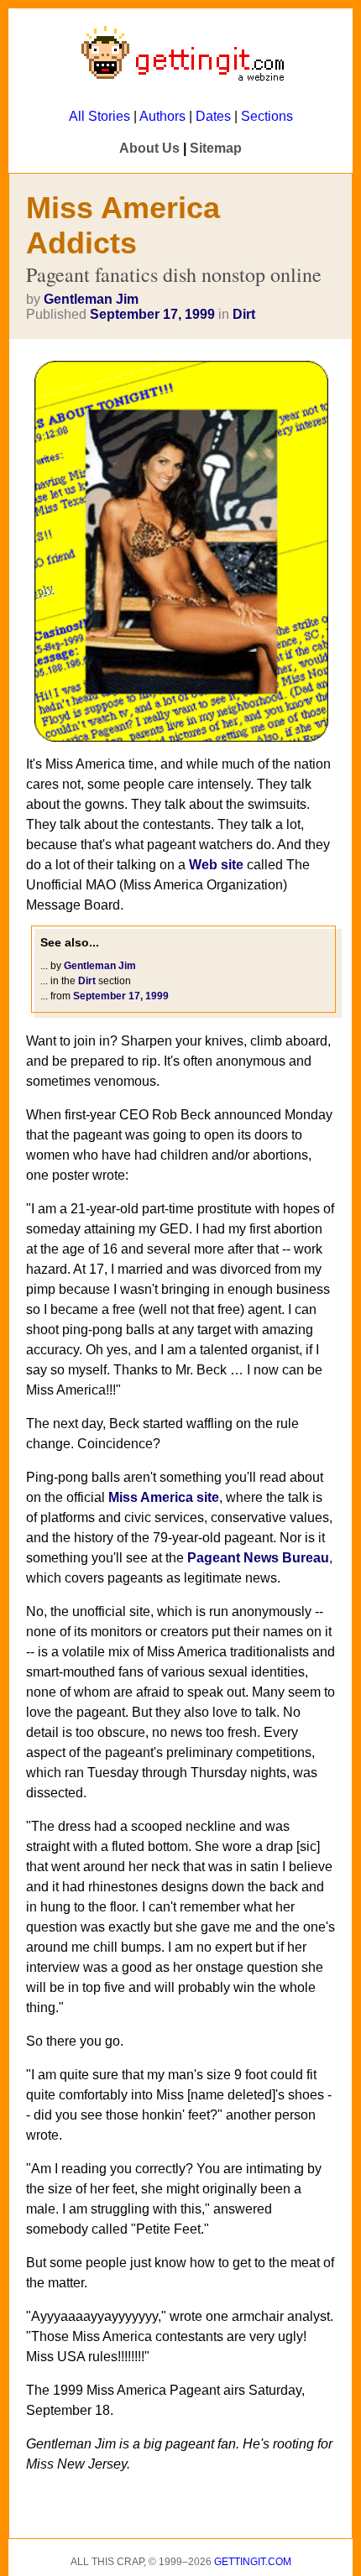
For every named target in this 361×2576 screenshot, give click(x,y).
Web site (216, 865)
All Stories (99, 116)
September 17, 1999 (152, 314)
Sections (267, 116)
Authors (162, 116)
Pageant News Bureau (258, 1558)
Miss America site (164, 1497)
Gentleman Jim (91, 299)
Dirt (244, 314)
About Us (149, 148)
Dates (213, 116)
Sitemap (216, 148)
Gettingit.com (253, 2562)
